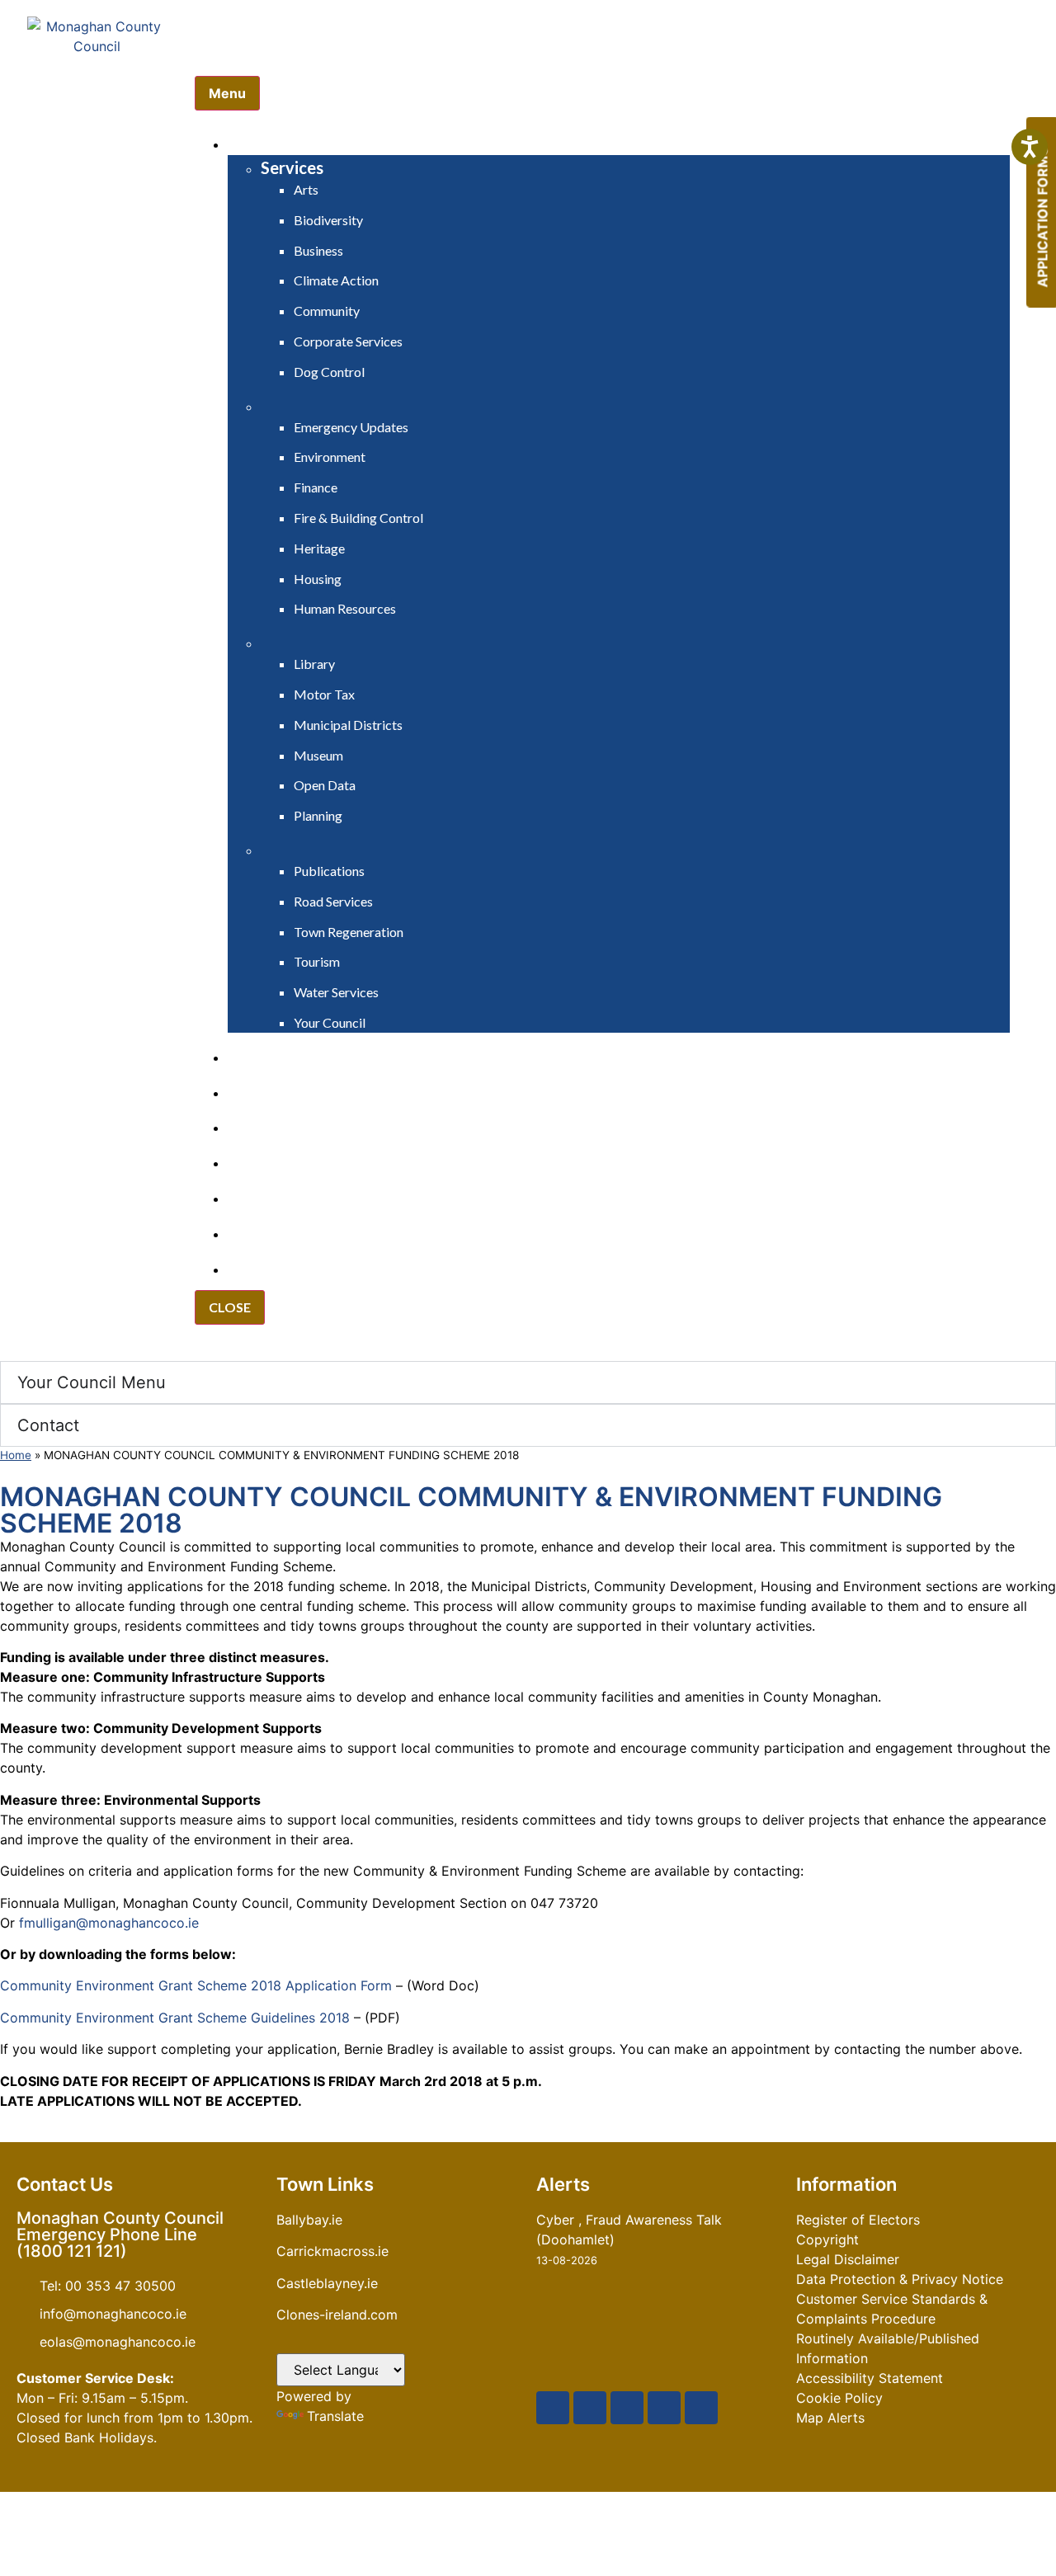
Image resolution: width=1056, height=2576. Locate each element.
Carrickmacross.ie (332, 2251)
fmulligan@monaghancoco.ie (109, 1923)
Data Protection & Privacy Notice (900, 2279)
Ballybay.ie (309, 2220)
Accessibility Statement (870, 2378)
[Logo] (97, 96)
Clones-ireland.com (337, 2315)
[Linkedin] (701, 2408)
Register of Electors (858, 2220)
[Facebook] (553, 2408)
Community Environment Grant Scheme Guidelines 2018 (175, 2018)
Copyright (827, 2239)
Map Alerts (830, 2418)
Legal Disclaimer (848, 2259)
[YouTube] (627, 2408)
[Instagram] (664, 2408)
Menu (227, 93)
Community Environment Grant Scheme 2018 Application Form (196, 1985)
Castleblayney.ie (327, 2283)
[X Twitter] (590, 2408)
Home (16, 1455)
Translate (335, 2416)
